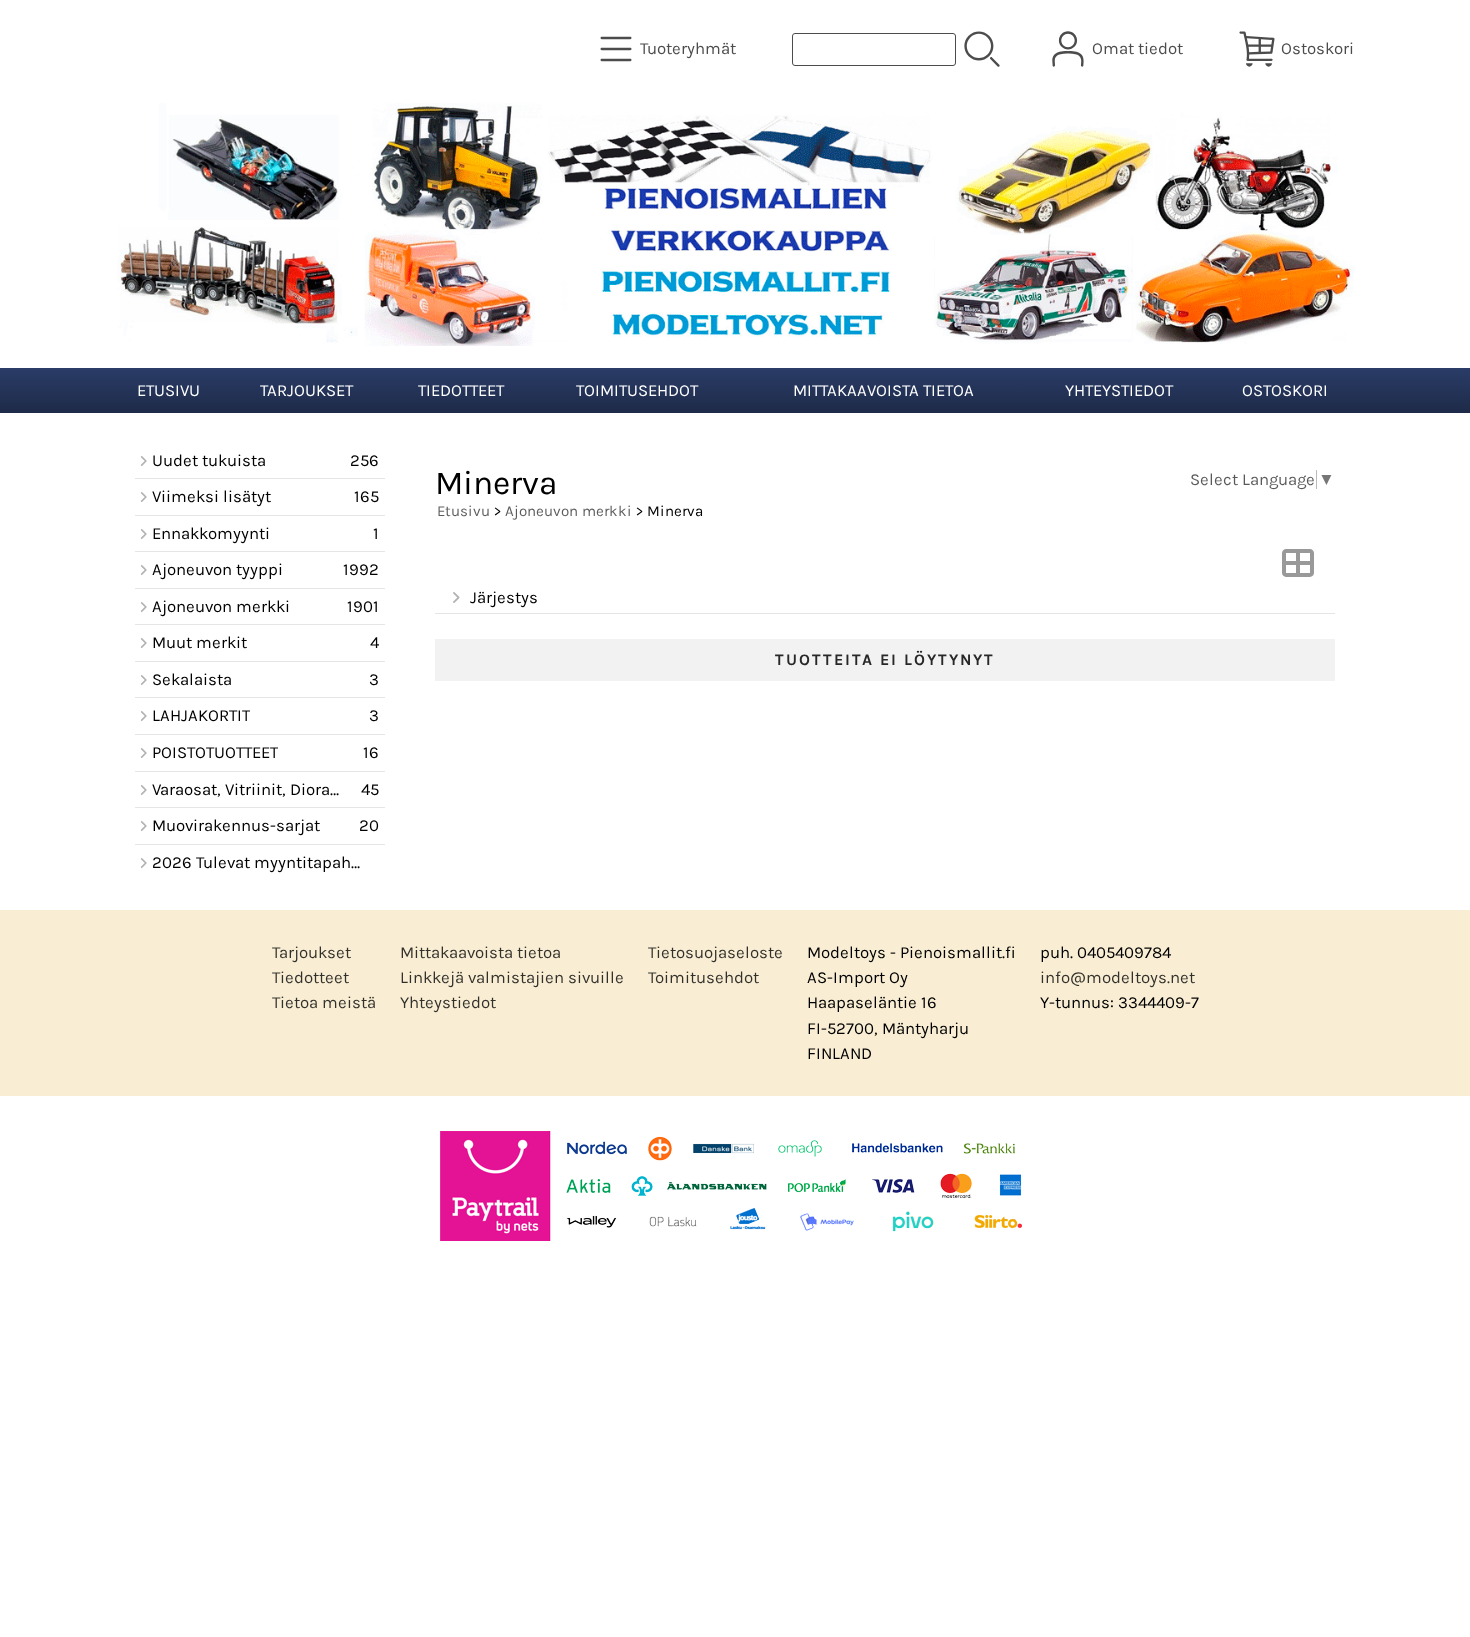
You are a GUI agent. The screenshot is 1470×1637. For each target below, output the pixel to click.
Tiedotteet (461, 390)
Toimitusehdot (637, 390)
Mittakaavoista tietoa (883, 390)
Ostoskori (1285, 390)
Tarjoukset (306, 390)
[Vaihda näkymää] (1298, 569)
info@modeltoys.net (1117, 977)
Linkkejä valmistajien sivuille (512, 977)
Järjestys (504, 597)
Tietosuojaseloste (715, 952)
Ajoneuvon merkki (568, 511)
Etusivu (168, 390)
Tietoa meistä (324, 1002)
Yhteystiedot (1119, 390)
